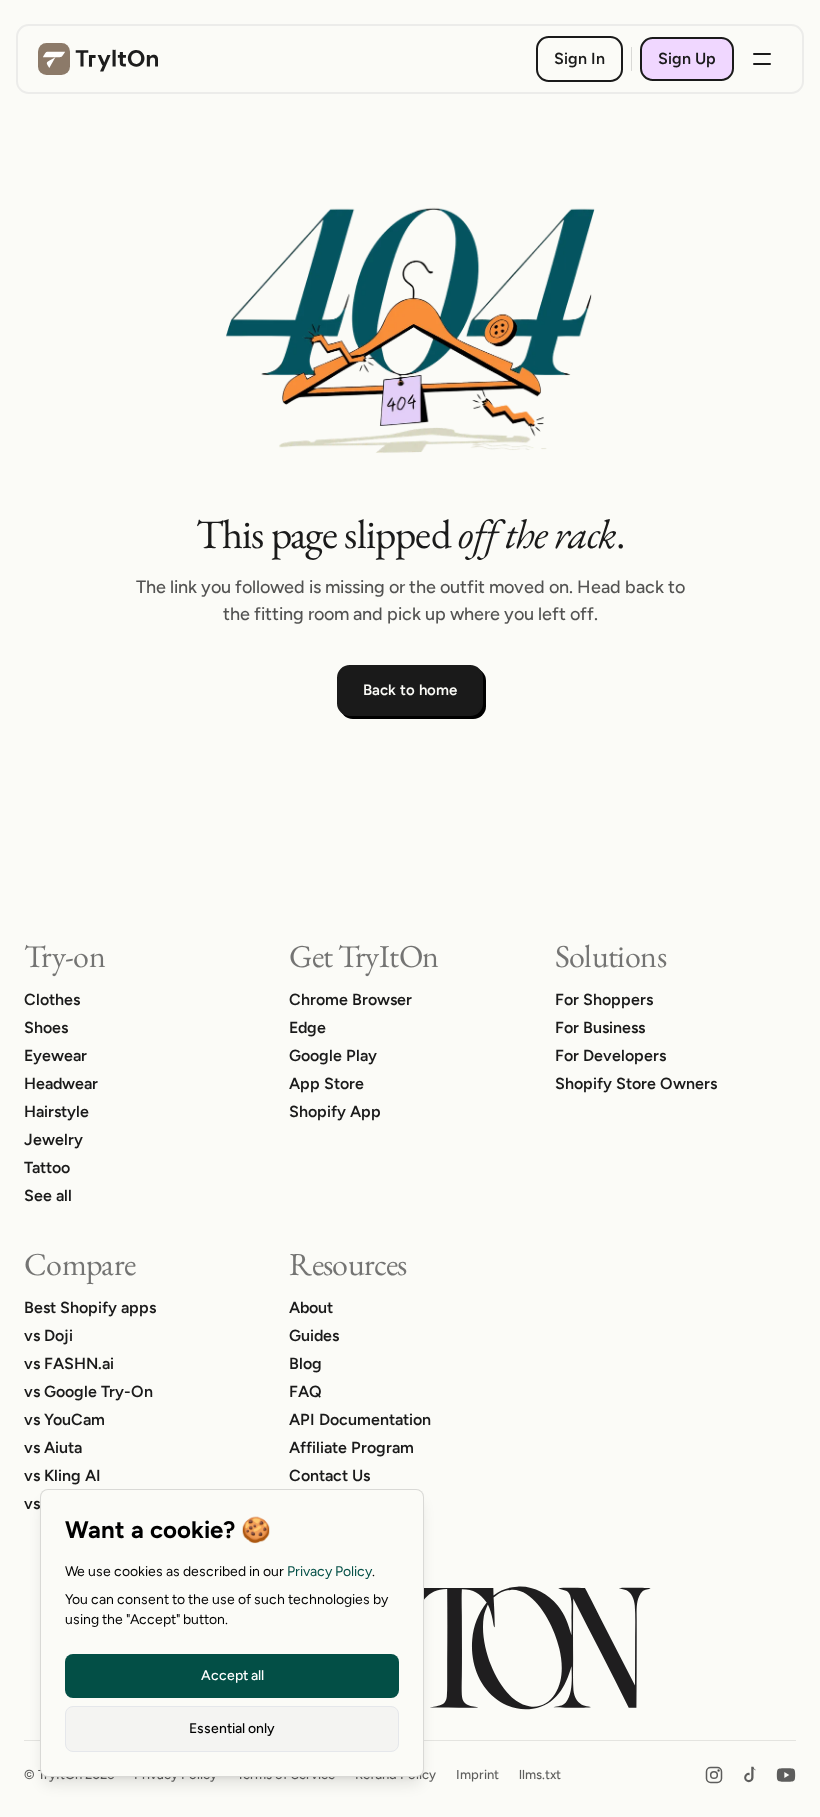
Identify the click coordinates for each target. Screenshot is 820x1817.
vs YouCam (64, 1419)
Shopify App (335, 1111)
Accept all (232, 1675)
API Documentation (360, 1419)
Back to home (410, 690)
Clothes (52, 999)
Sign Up (687, 58)
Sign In (579, 58)
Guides (314, 1335)
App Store (326, 1083)
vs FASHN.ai (69, 1363)
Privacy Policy (329, 1571)
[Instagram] (714, 1775)
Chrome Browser (350, 999)
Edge (307, 1027)
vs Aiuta (53, 1447)
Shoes (46, 1027)
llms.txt (540, 1774)
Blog (305, 1363)
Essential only (232, 1728)
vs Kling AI (62, 1475)
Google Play (333, 1055)
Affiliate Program (351, 1447)
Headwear (61, 1083)
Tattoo (47, 1167)
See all (48, 1195)
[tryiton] (98, 59)
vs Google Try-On (88, 1391)
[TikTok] (750, 1775)
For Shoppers (604, 999)
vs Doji (48, 1335)
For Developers (610, 1055)
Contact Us (329, 1475)
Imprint (477, 1774)
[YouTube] (786, 1775)
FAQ (305, 1391)
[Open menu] (762, 59)
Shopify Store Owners (636, 1083)
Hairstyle (56, 1111)
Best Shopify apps (90, 1307)
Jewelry (53, 1139)
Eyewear (55, 1055)
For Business (600, 1027)
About (311, 1307)
